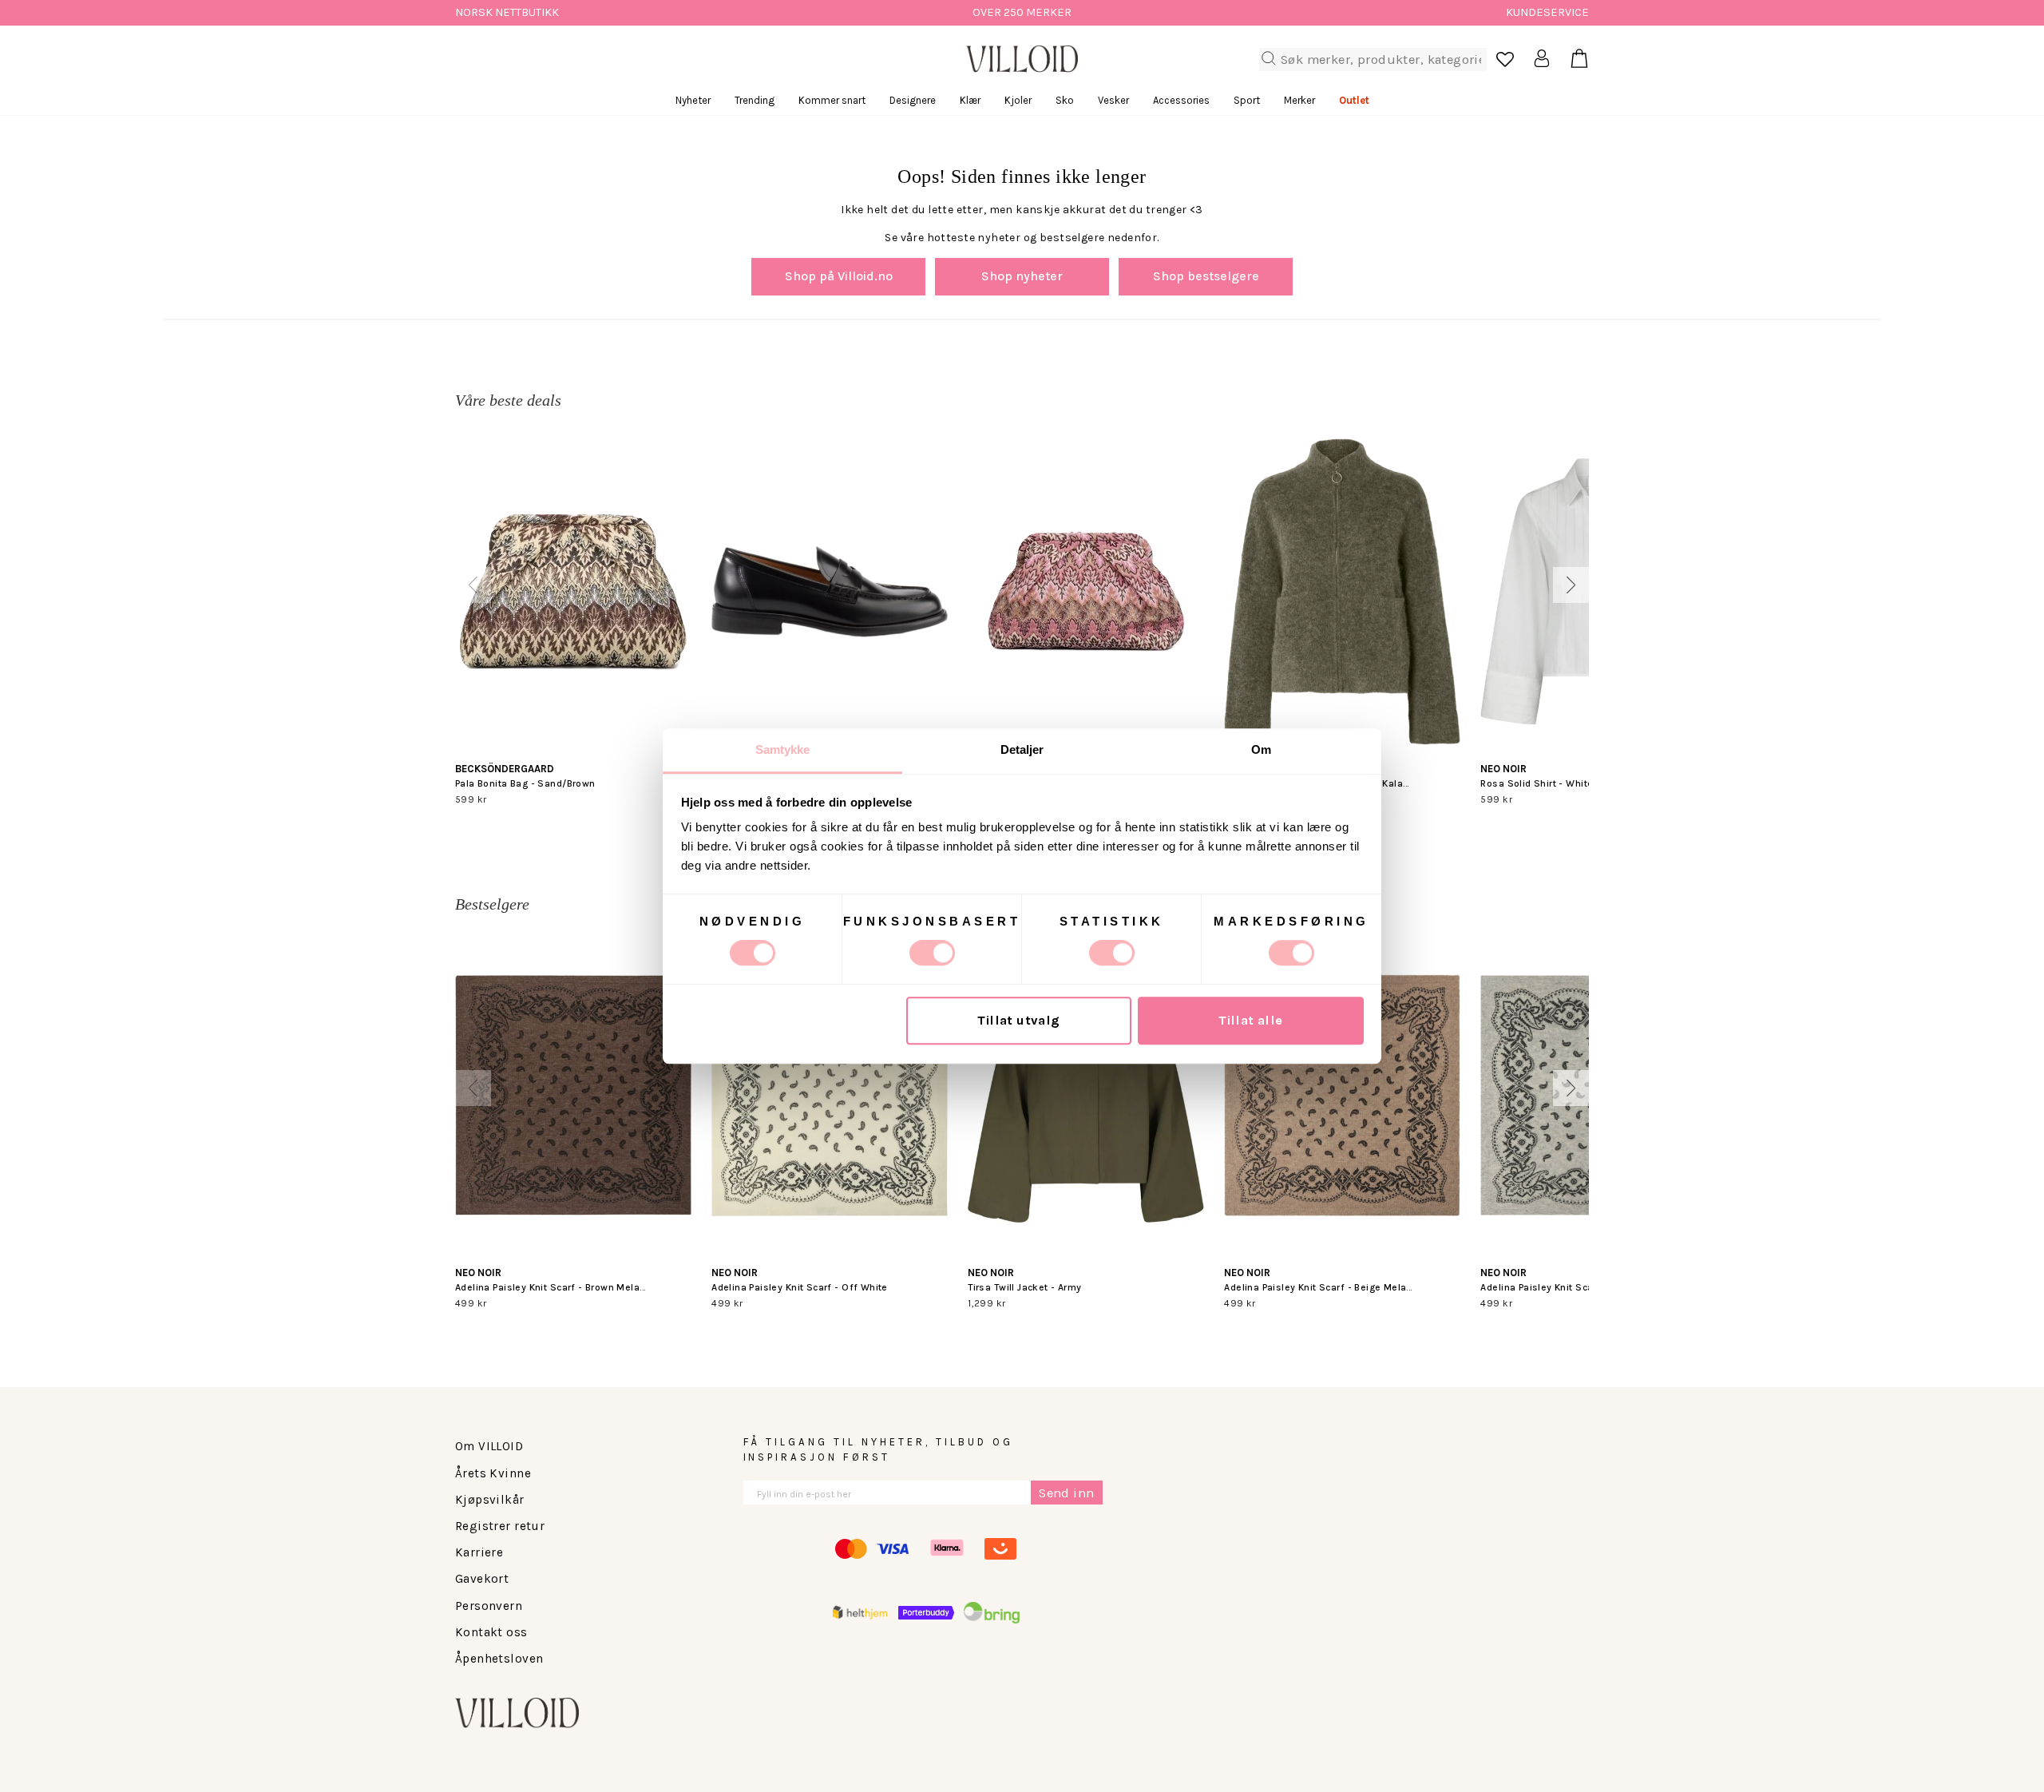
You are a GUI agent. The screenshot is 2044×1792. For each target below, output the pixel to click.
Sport (1247, 100)
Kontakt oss (491, 1632)
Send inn (1066, 1493)
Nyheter (693, 100)
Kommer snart (832, 100)
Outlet (1354, 100)
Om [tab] (1261, 749)
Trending (755, 100)
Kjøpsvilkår (490, 1500)
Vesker (1113, 100)
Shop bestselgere (1206, 276)
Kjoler (1018, 100)
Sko (1065, 100)
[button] (473, 585)
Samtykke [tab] (783, 749)
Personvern (489, 1606)
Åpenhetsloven (499, 1659)
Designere (913, 100)
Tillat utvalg (1018, 1021)
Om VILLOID (489, 1446)
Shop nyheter (1022, 276)
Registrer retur (500, 1526)
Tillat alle (1251, 1021)
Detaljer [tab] (1022, 749)
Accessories (1181, 100)
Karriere (479, 1552)
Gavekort (482, 1579)
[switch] (932, 953)
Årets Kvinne (493, 1473)
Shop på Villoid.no (839, 276)
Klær (970, 100)
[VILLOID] (1022, 59)
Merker (1299, 100)
